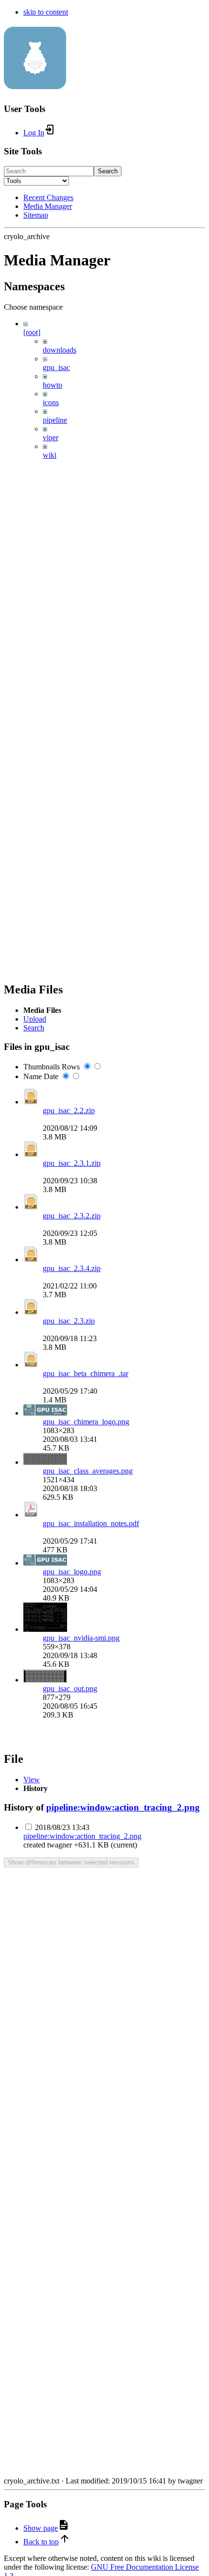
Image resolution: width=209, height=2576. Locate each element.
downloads (60, 350)
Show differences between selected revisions (71, 1862)
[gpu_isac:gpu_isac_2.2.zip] (31, 1102)
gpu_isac (56, 367)
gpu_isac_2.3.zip (69, 1321)
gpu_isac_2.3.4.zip (72, 1268)
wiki (50, 455)
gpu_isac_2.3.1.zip (72, 1163)
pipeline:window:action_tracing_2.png (123, 1807)
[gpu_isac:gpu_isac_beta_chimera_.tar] (31, 1365)
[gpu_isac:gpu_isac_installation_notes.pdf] (31, 1515)
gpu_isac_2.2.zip (69, 1111)
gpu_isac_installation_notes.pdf (91, 1523)
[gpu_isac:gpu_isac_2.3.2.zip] (31, 1207)
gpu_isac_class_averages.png (88, 1471)
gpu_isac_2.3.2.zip (72, 1216)
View (32, 1780)
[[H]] (35, 84)
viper (51, 438)
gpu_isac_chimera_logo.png (86, 1422)
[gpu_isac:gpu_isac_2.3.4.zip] (31, 1260)
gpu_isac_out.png (70, 1689)
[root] (32, 332)
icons (51, 402)
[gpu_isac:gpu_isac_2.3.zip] (31, 1312)
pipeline (55, 420)
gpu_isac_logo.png (72, 1572)
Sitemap (36, 215)
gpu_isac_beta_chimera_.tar (86, 1373)
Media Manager (48, 206)
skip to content (46, 12)
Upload (35, 1019)
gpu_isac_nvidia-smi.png (81, 1638)
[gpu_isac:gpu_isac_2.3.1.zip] (31, 1154)
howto (52, 385)
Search (108, 171)
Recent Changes (48, 197)
